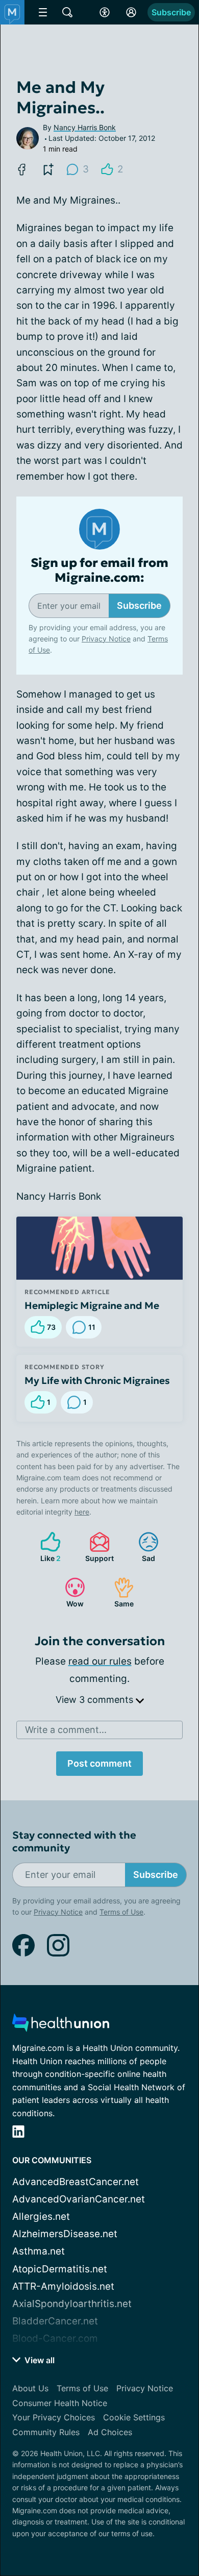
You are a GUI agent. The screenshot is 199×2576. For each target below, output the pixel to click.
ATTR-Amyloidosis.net (63, 2286)
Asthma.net (39, 2251)
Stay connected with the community (74, 1842)
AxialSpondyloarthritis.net (72, 2304)
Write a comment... (66, 1730)
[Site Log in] (131, 12)
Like (45, 1547)
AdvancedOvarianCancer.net (79, 2199)
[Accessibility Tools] (105, 12)
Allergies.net (41, 2216)
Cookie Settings (134, 2417)
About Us (30, 2388)
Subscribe (171, 12)
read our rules (100, 1661)
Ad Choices (110, 2432)
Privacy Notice (106, 639)
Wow (69, 1592)
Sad (142, 1547)
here (82, 1512)
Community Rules (46, 2432)
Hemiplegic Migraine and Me (92, 1305)
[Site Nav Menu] (43, 12)
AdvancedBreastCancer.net (76, 2182)
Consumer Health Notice (60, 2403)
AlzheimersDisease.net (65, 2234)
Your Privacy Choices (54, 2417)
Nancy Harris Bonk (85, 127)
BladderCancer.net (55, 2321)
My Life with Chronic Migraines (97, 1380)
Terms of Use (121, 1912)
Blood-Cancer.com (55, 2338)
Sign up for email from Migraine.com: (99, 571)
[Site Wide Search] (67, 12)
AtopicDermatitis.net (60, 2269)
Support (96, 1547)
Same (119, 1592)
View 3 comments (96, 1700)
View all (39, 2360)
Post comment (99, 1763)
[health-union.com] (61, 2026)
